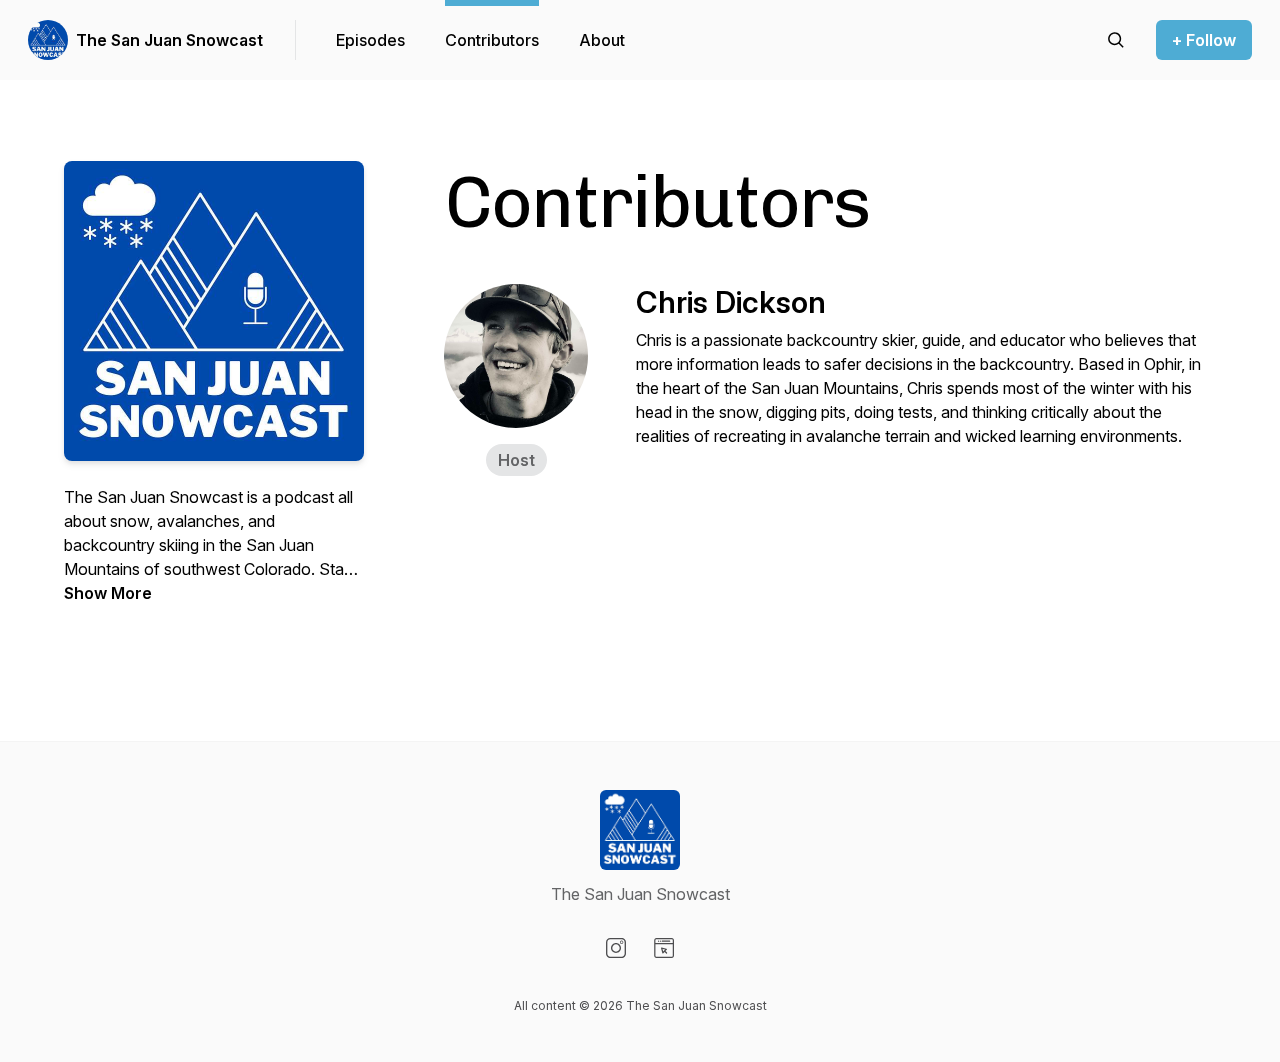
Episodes (370, 40)
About (602, 40)
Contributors (492, 40)
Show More (108, 593)
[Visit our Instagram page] (616, 948)
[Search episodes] (1116, 40)
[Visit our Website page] (664, 948)
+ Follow (1204, 40)
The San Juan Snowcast (169, 40)
